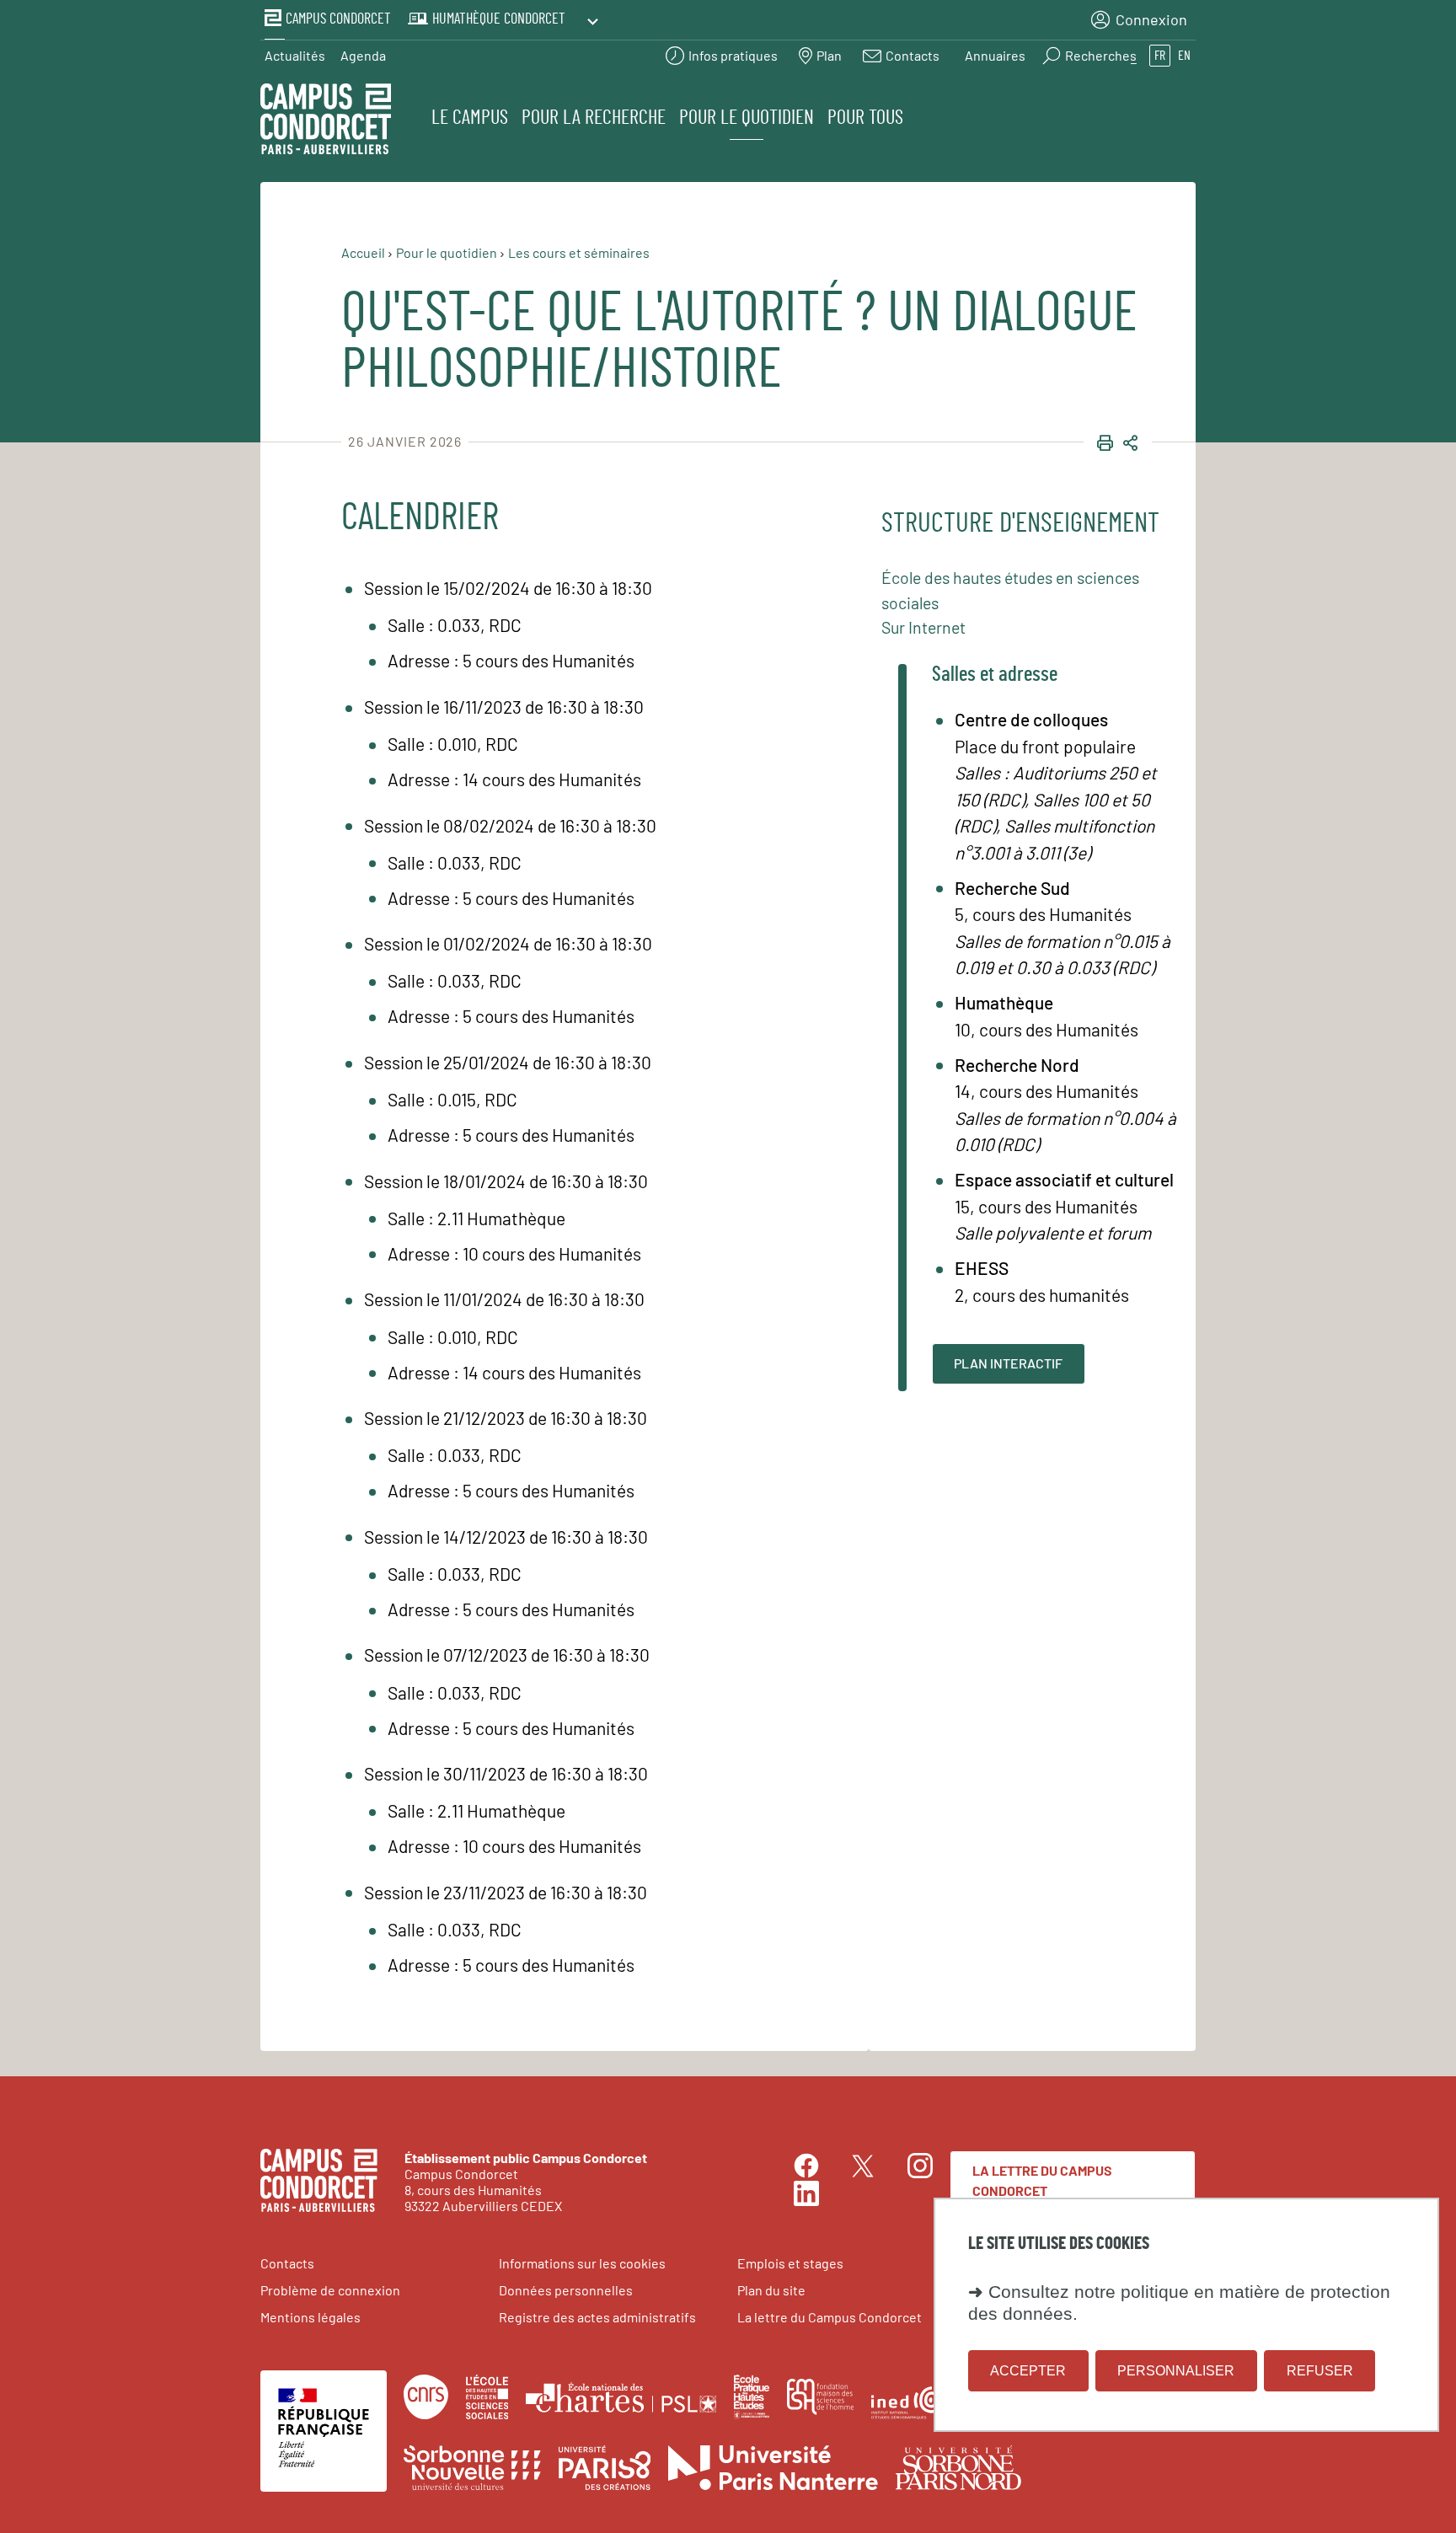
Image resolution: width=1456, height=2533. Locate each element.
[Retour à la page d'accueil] (326, 121)
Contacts (287, 2263)
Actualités (295, 55)
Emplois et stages (790, 2263)
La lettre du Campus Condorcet (1042, 2180)
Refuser (1320, 2370)
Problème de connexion (330, 2290)
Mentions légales (310, 2317)
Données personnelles (566, 2290)
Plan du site (771, 2290)
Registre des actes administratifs (597, 2317)
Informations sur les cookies (582, 2263)
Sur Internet (923, 627)
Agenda (363, 55)
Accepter (1028, 2370)
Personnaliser (1176, 2370)
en (1184, 56)
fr (1160, 56)
